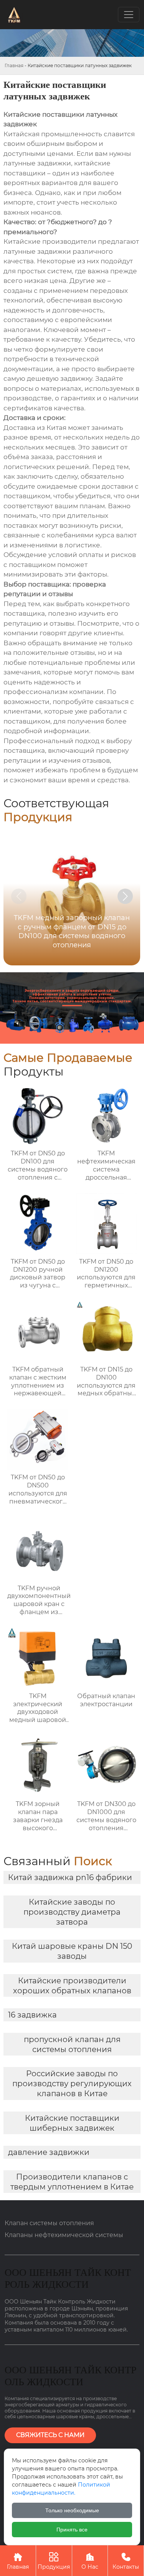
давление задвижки (49, 2152)
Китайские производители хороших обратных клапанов (72, 1986)
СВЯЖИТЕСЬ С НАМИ (50, 2435)
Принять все (72, 2530)
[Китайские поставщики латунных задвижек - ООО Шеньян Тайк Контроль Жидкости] (14, 15)
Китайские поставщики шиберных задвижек (72, 2123)
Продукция (54, 2561)
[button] (125, 896)
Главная (14, 65)
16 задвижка (32, 2015)
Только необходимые (72, 2510)
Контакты (126, 2561)
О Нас (90, 2561)
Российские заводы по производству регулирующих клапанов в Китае (72, 2084)
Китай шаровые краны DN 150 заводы (72, 1951)
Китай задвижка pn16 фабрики (70, 1877)
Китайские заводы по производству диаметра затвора (72, 1912)
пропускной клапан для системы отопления (72, 2044)
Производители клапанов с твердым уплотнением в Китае (72, 2182)
